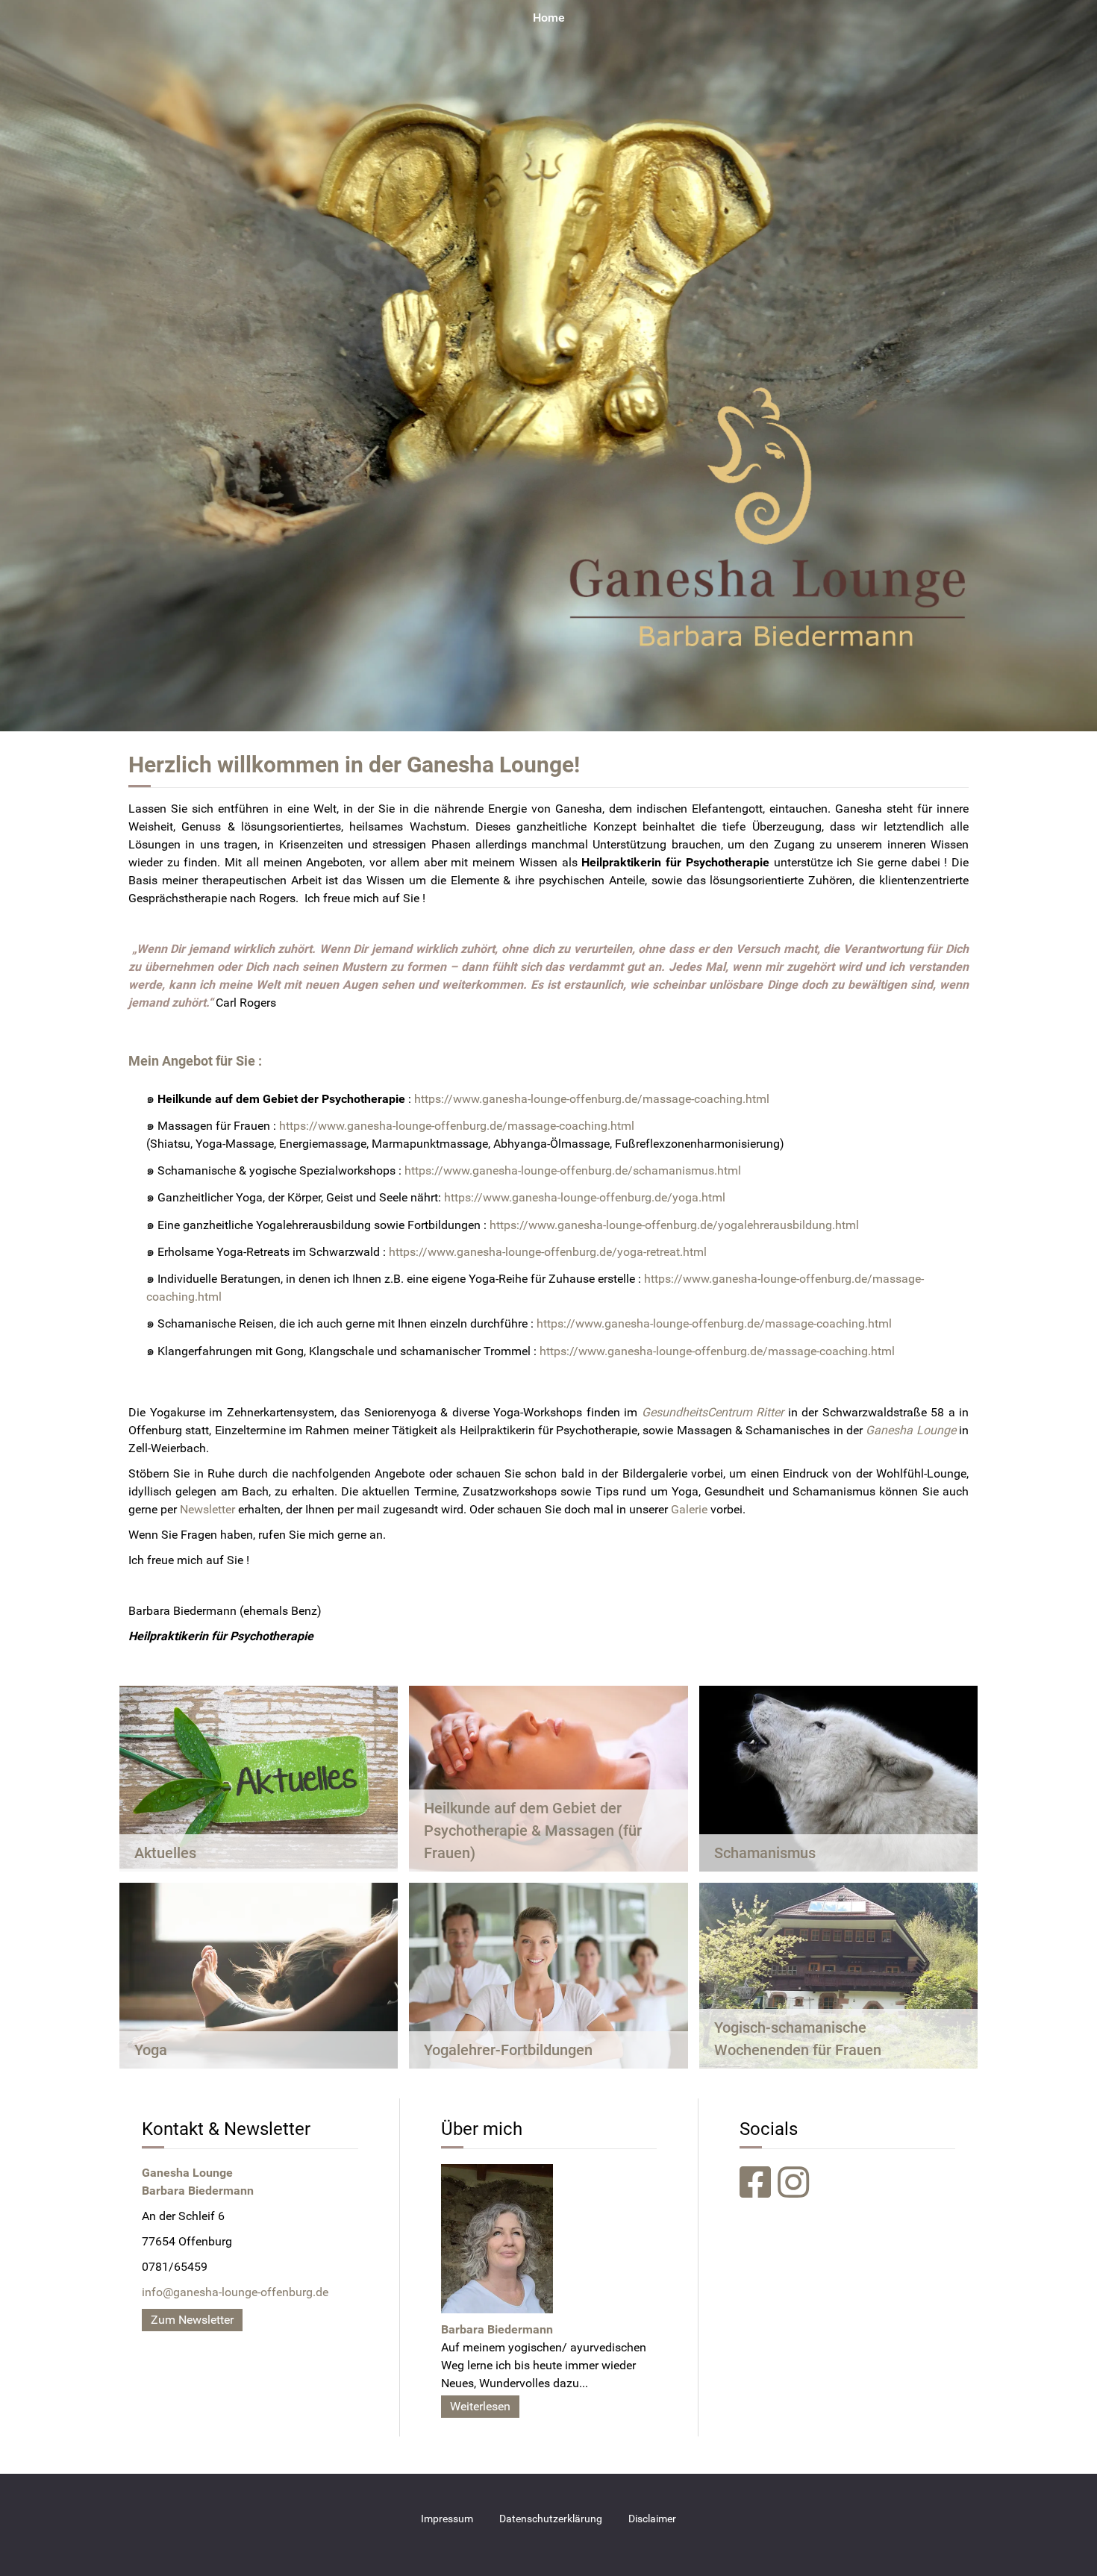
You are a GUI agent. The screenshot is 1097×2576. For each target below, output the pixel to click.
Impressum (447, 2519)
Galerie (689, 1509)
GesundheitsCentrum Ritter (713, 1412)
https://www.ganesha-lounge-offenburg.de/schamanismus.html (573, 1170)
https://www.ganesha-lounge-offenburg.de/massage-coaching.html (592, 1099)
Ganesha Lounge (490, 765)
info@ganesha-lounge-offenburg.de (235, 2292)
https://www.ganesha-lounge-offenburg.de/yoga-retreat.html (548, 1252)
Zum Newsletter (192, 2320)
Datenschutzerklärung (551, 2519)
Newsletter (207, 1509)
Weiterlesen (480, 2406)
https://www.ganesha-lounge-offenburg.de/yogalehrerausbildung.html (674, 1225)
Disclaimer (652, 2519)
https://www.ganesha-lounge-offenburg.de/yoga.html (585, 1197)
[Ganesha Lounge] (548, 365)
